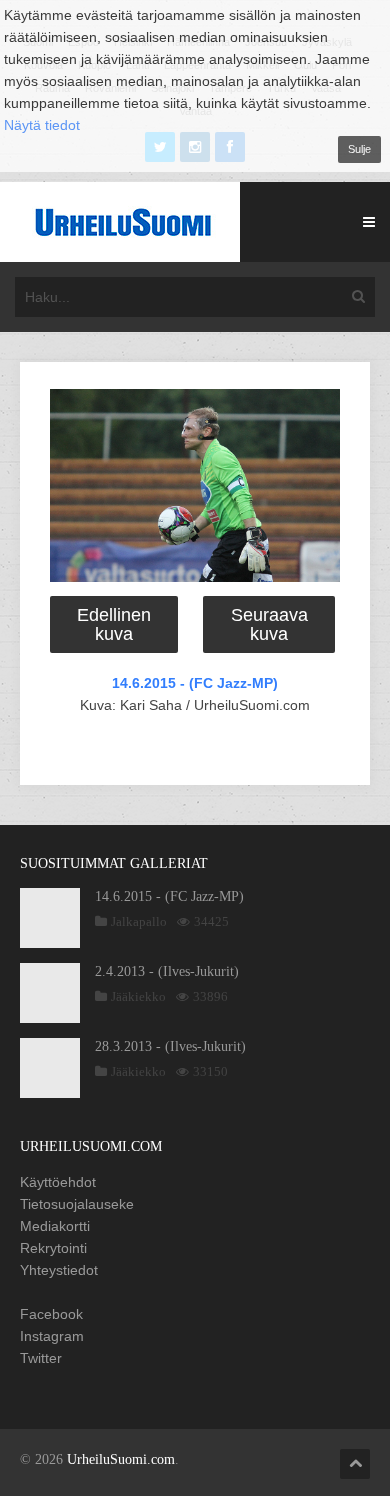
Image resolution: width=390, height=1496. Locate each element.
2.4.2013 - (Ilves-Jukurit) (167, 971)
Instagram (52, 1336)
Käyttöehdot (58, 1182)
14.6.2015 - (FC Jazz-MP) (195, 683)
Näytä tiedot (42, 125)
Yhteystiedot (59, 1270)
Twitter (41, 1358)
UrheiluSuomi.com (121, 1459)
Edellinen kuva (114, 624)
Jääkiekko (138, 996)
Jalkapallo (139, 921)
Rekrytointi (53, 1248)
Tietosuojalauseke (77, 1204)
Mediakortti (55, 1226)
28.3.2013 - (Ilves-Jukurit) (170, 1046)
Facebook (51, 1314)
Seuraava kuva (269, 624)
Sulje (359, 149)
